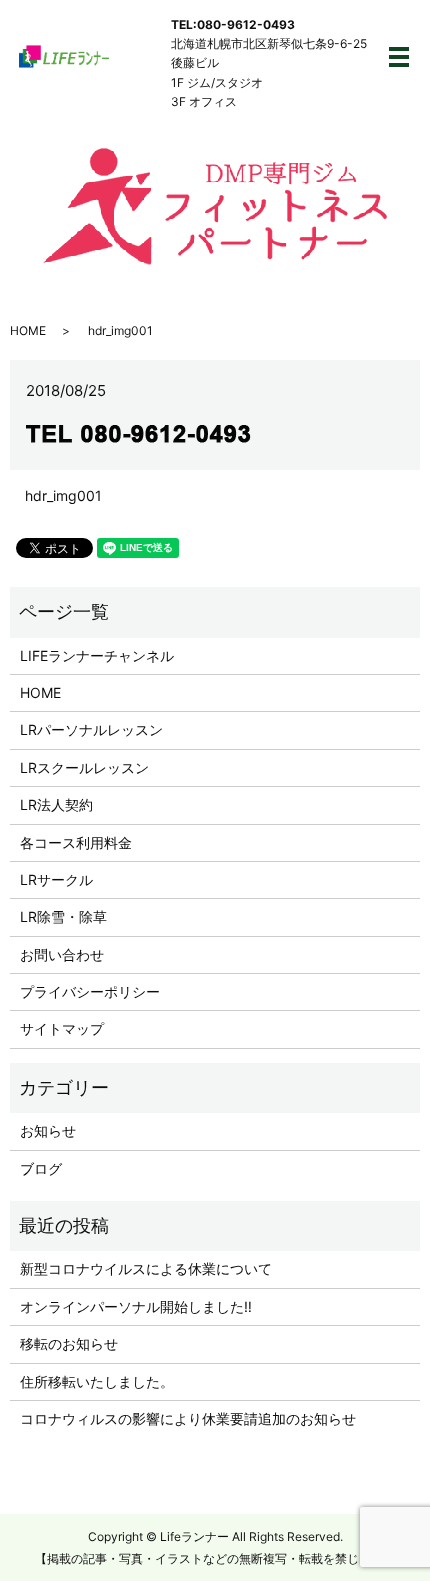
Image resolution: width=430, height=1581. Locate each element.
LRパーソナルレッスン (91, 729)
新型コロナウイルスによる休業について (146, 1268)
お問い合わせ (62, 954)
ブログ (41, 1168)
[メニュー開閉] (399, 57)
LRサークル (56, 879)
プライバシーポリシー (90, 991)
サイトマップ (62, 1028)
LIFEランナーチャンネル (97, 655)
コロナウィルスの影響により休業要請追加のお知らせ (188, 1418)
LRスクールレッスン (84, 767)
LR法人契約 (56, 804)
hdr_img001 (63, 495)
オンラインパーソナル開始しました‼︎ (136, 1306)
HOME (28, 330)
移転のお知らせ (69, 1343)
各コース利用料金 (76, 842)
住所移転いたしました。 (97, 1381)
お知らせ (48, 1130)
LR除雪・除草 (63, 916)
